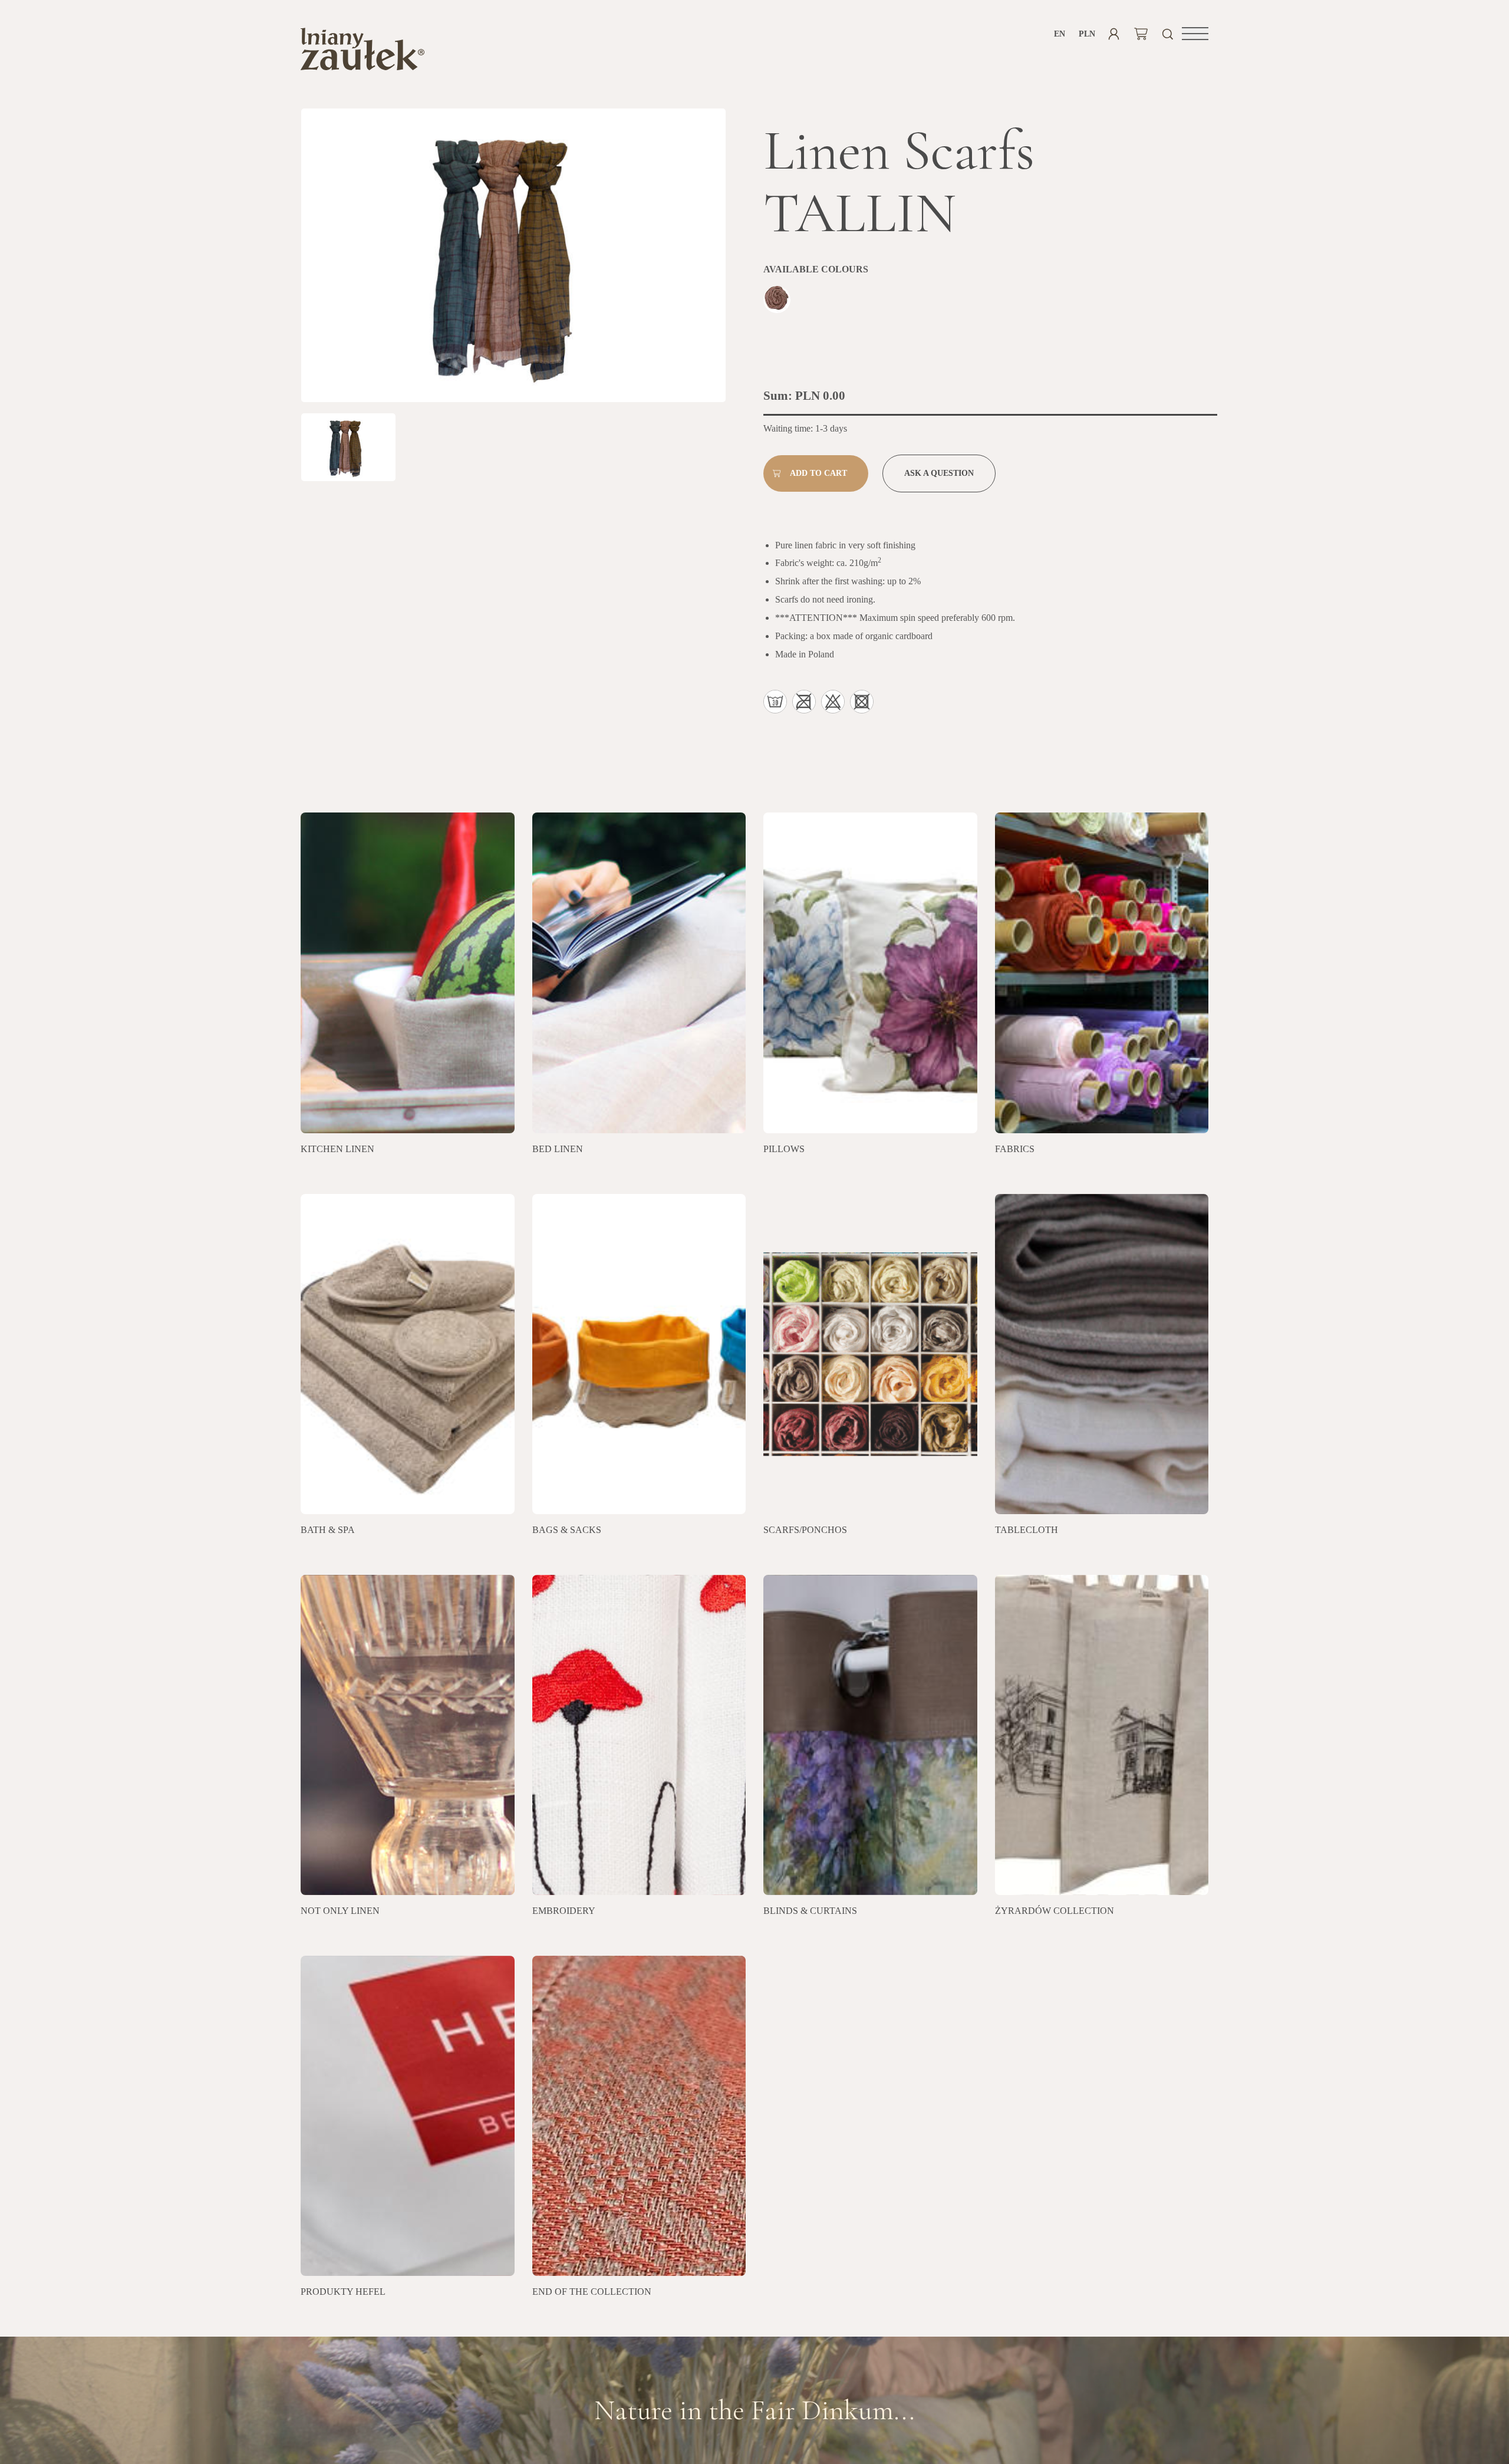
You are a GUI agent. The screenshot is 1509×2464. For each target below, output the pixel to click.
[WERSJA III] (778, 301)
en (1060, 34)
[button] (1195, 34)
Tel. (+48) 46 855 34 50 (755, 2436)
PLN (1087, 34)
